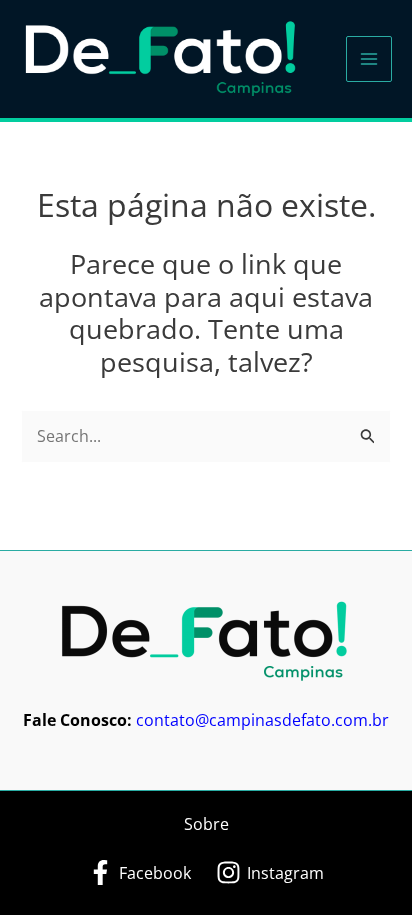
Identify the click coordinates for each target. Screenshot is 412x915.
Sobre (206, 824)
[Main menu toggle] (369, 59)
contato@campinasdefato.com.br (262, 720)
